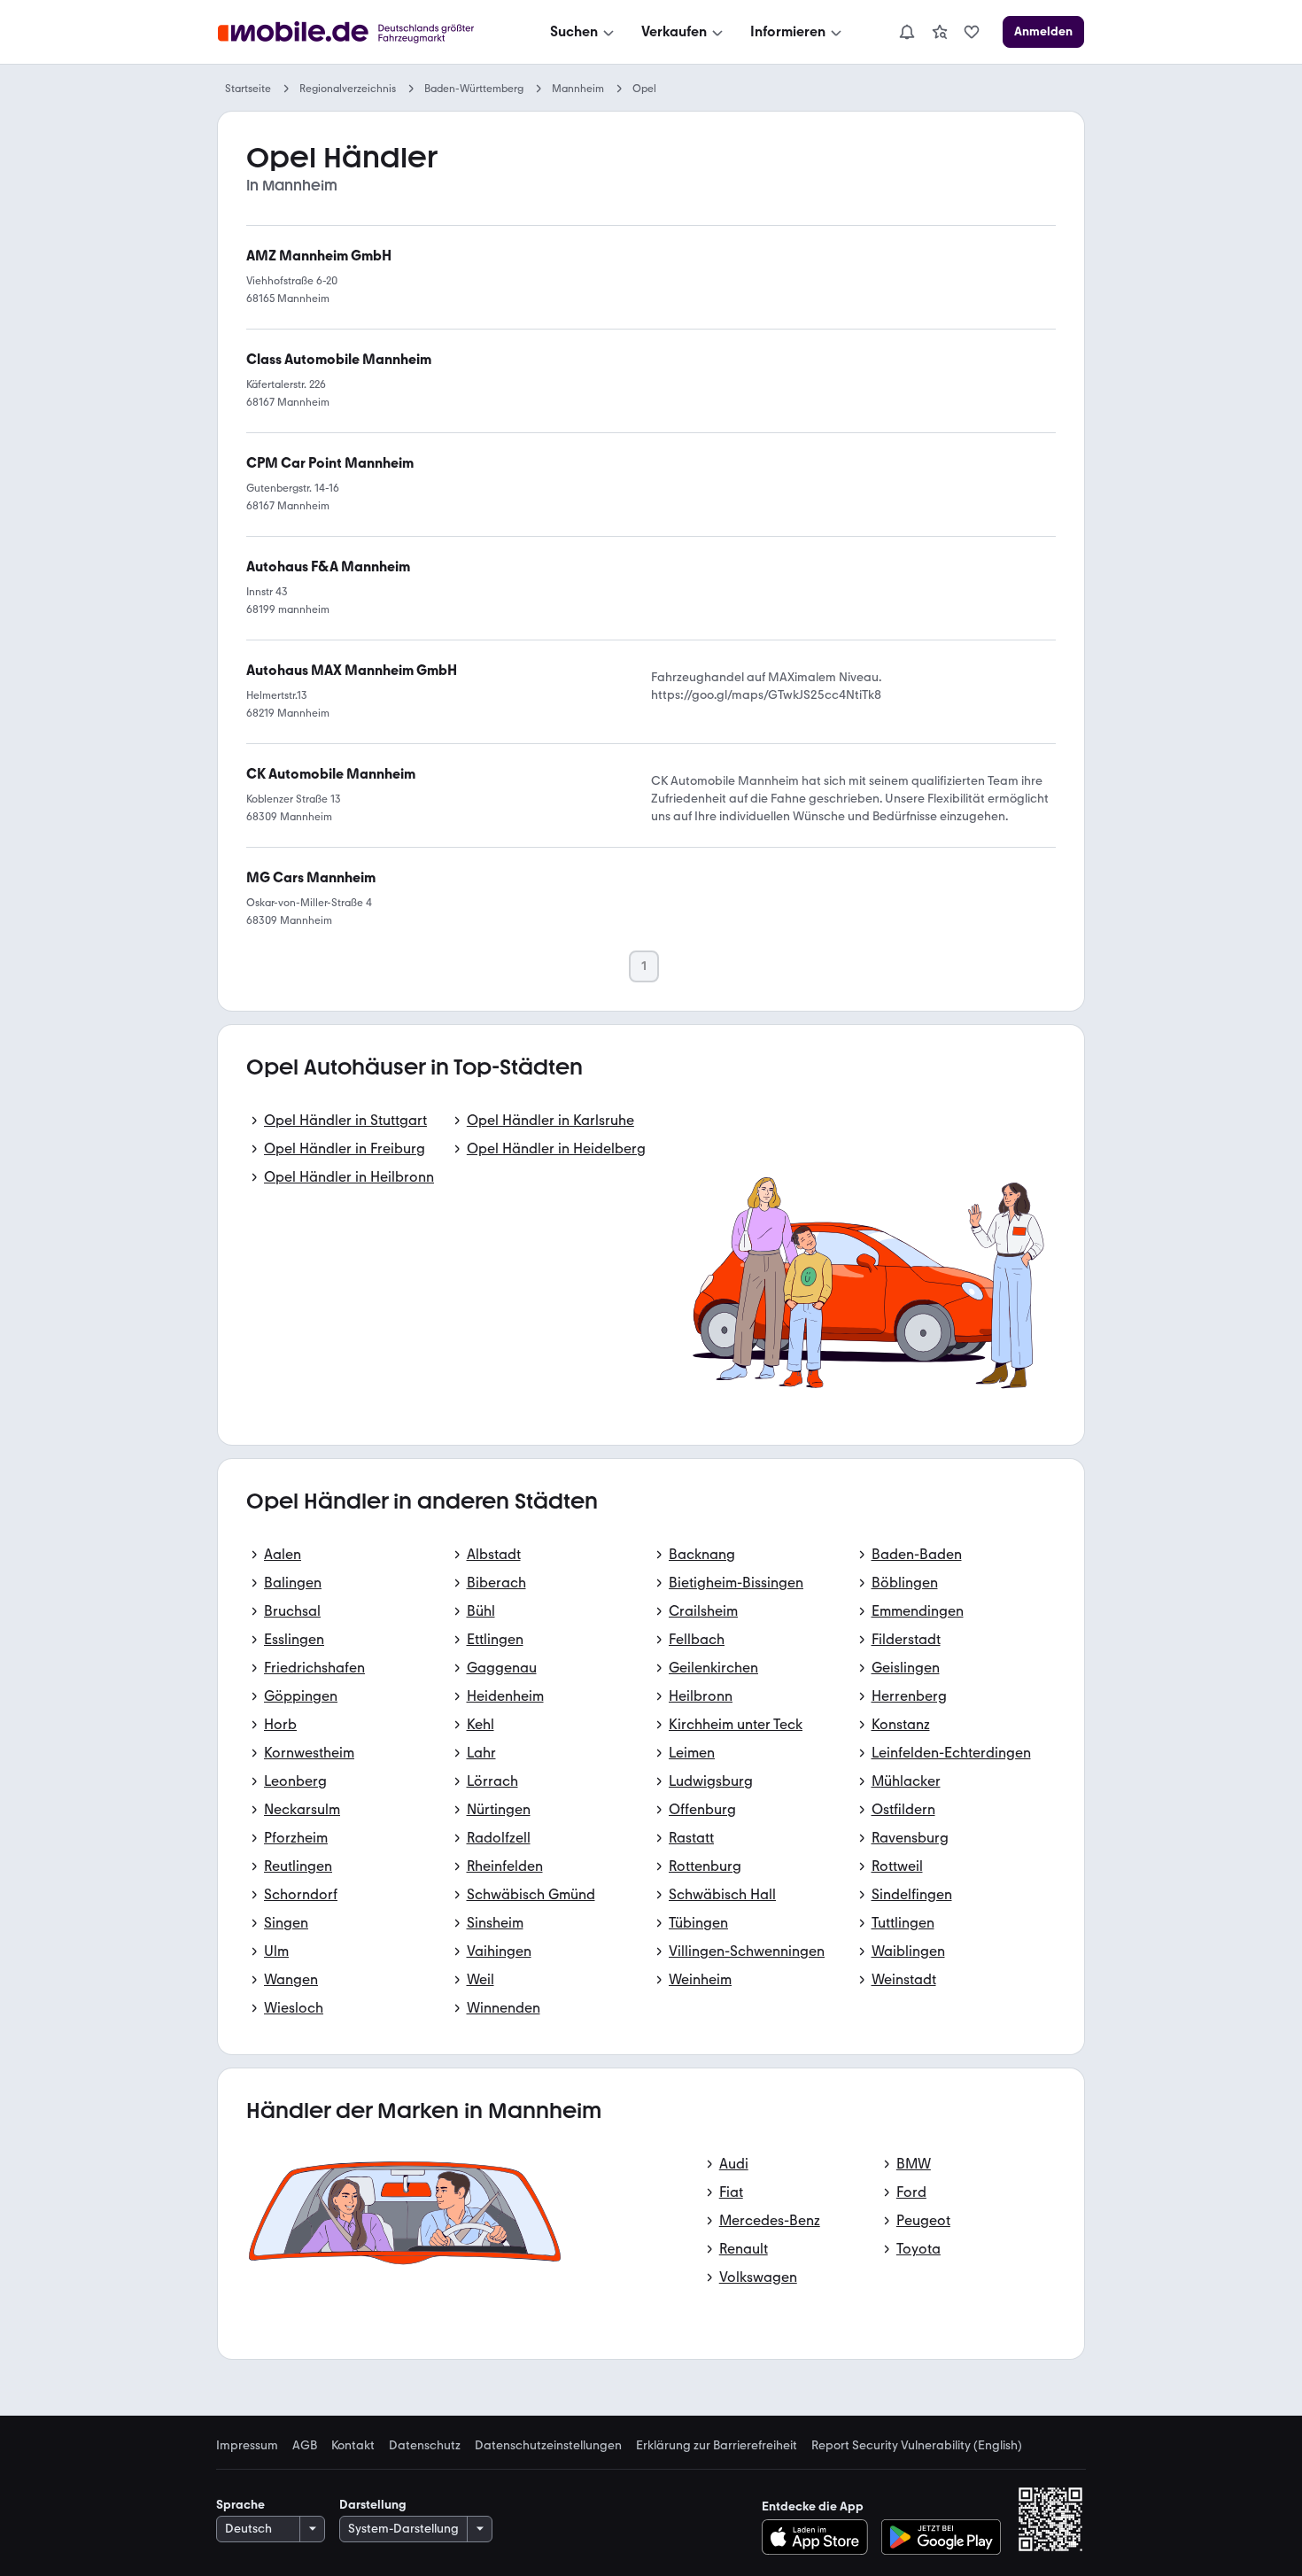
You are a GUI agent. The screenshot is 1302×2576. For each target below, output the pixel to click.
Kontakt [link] (353, 2446)
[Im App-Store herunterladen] (820, 2537)
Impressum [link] (247, 2446)
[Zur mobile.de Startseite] (362, 32)
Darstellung (373, 2505)
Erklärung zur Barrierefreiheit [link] (717, 2446)
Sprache (240, 2505)
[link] (940, 32)
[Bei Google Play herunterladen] (941, 2537)
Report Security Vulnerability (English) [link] (917, 2446)
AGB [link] (305, 2446)
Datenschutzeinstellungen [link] (548, 2446)
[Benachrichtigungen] (906, 32)
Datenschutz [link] (425, 2446)
